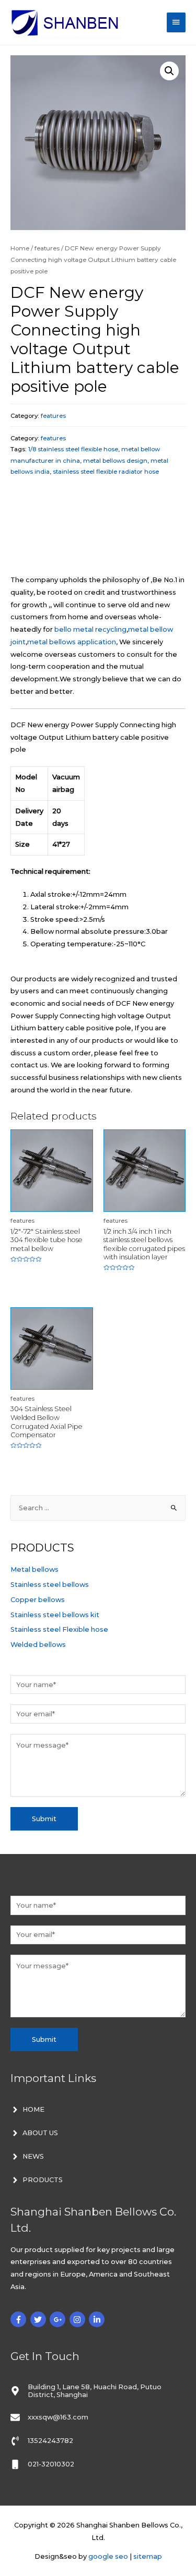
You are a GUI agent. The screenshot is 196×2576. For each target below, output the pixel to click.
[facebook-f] (20, 2319)
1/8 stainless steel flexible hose (73, 449)
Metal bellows (34, 1569)
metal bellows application (72, 642)
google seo (108, 2556)
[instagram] (79, 2319)
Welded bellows (38, 1645)
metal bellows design (115, 461)
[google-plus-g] (59, 2319)
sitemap (148, 2556)
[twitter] (39, 2319)
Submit (44, 1819)
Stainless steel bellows (50, 1585)
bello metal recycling (90, 629)
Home (20, 248)
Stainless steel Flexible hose (59, 1629)
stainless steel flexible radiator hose (106, 472)
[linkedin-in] (98, 2319)
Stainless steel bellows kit (55, 1615)
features (47, 248)
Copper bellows (38, 1600)
